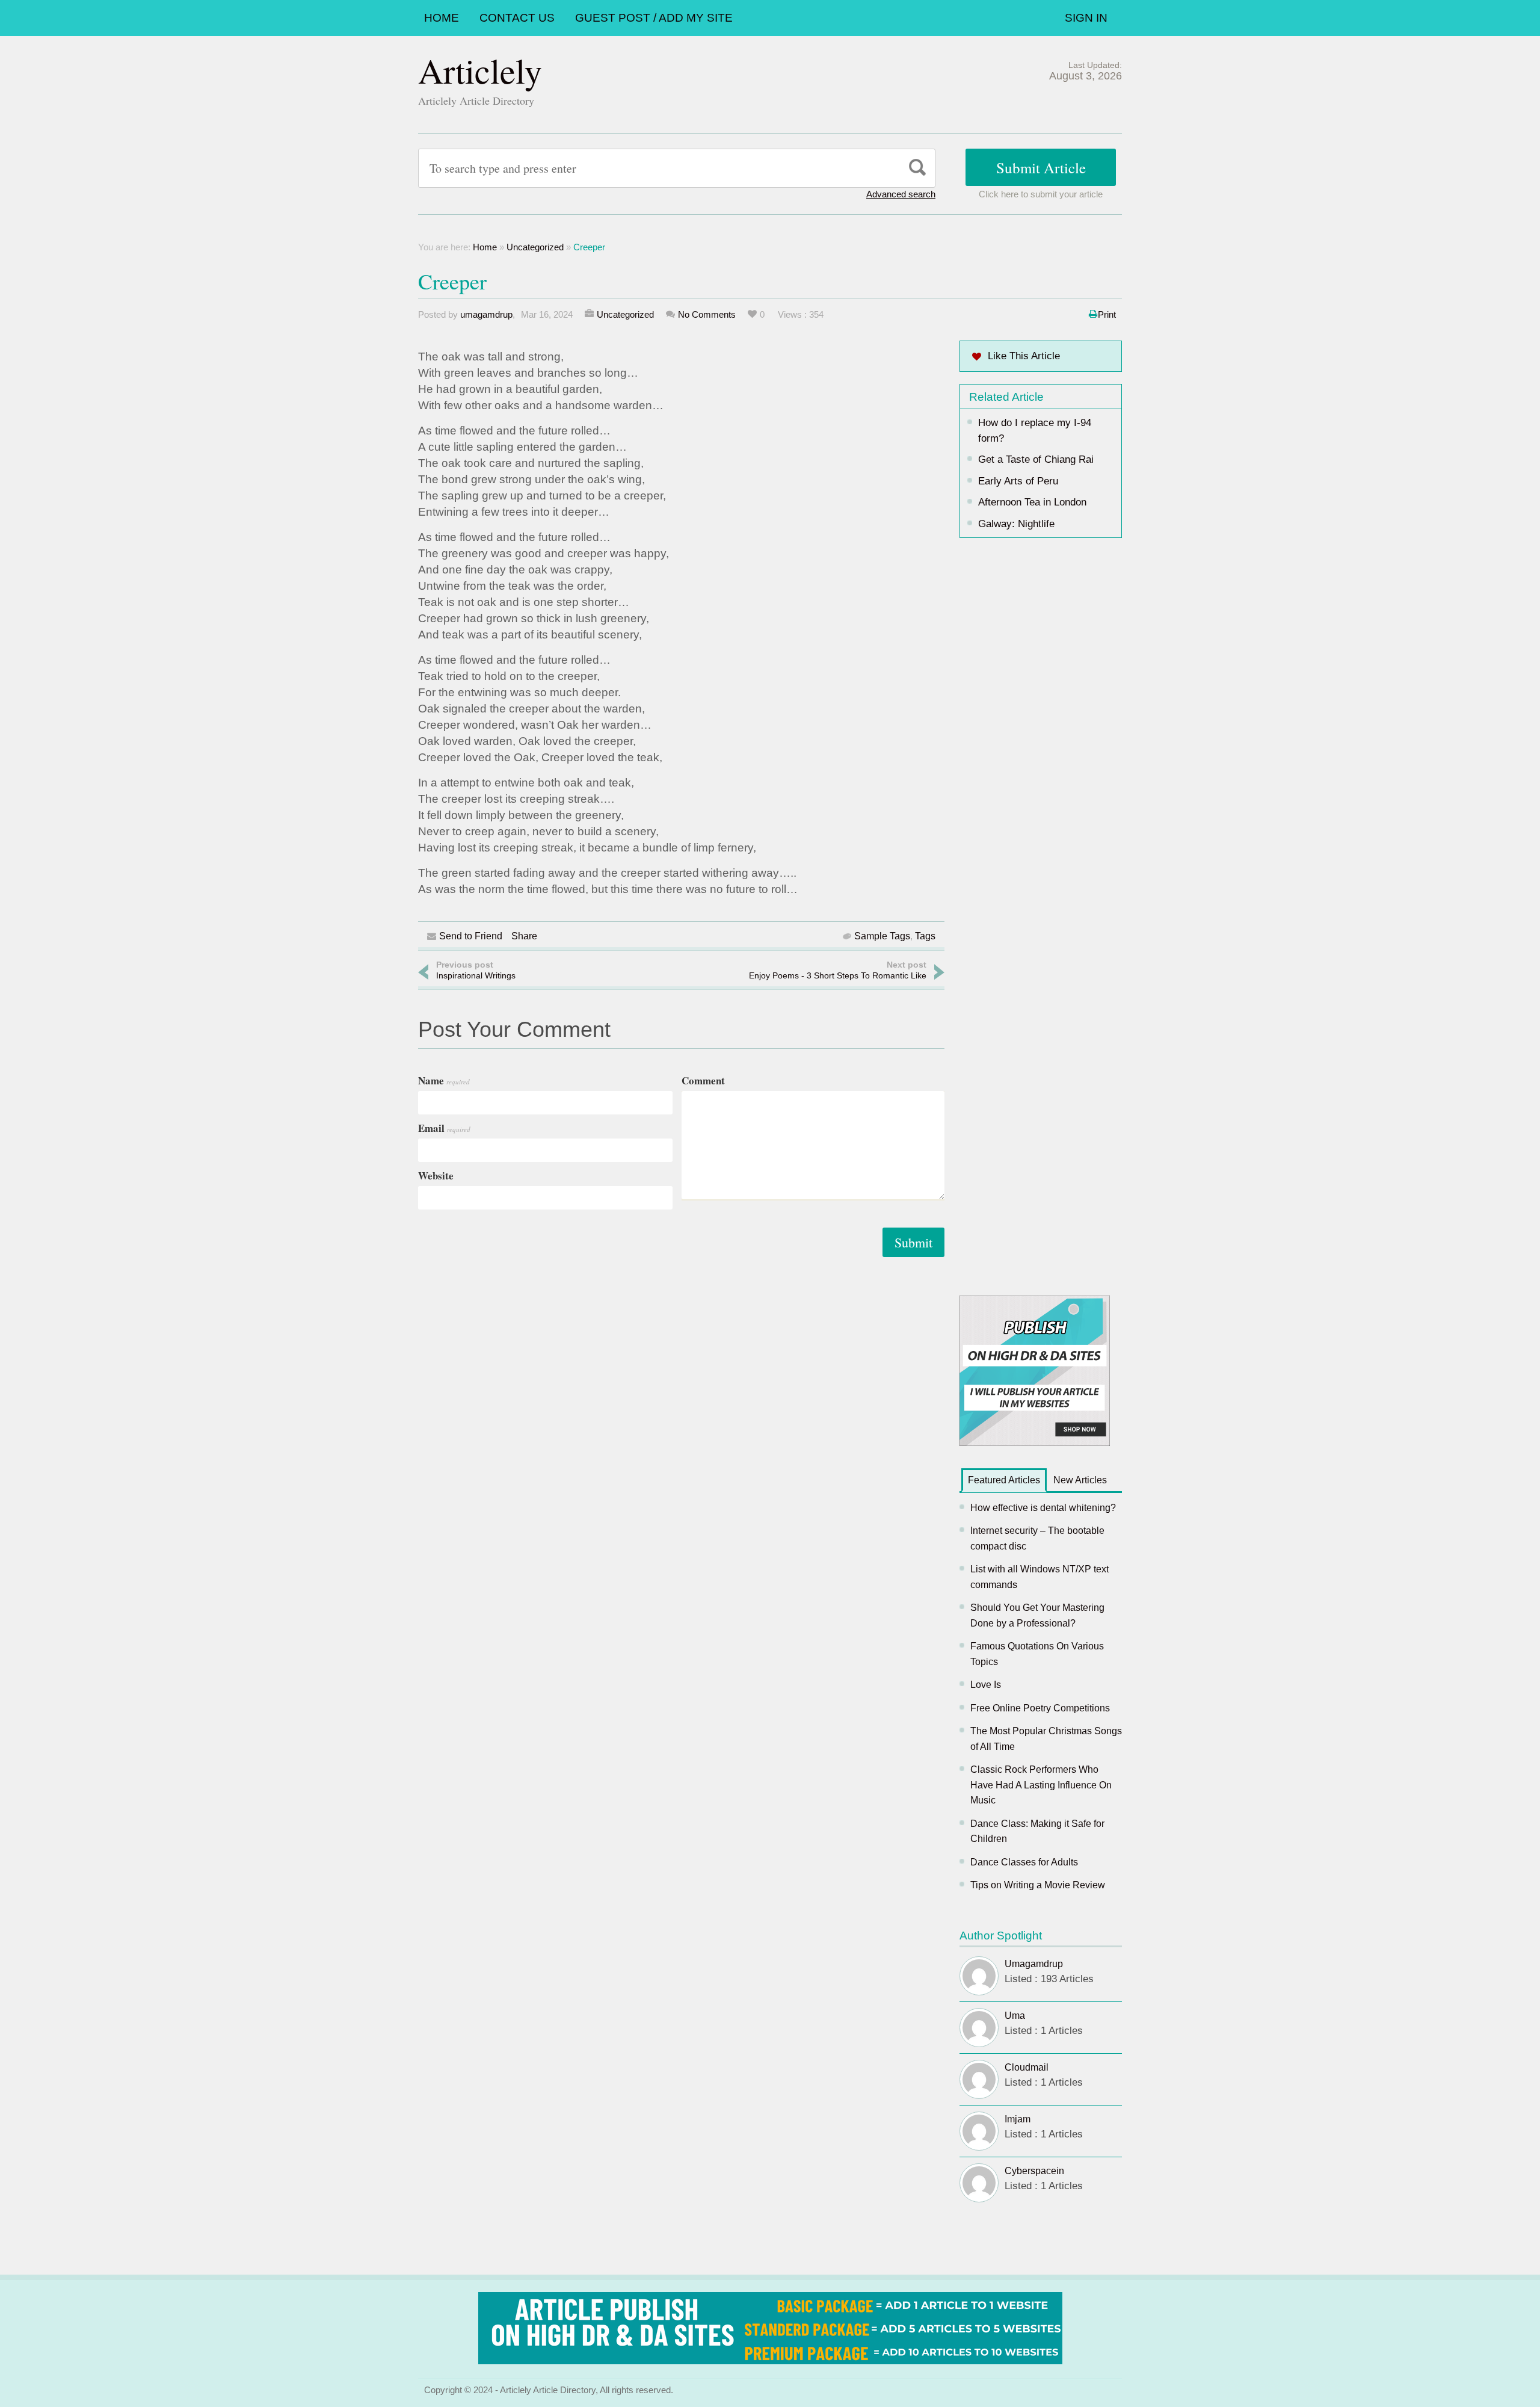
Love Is (986, 1685)
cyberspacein (1034, 2171)
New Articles (1080, 1480)
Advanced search (901, 194)
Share (524, 936)
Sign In (1086, 18)
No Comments (707, 314)
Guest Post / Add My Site (654, 18)
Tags (925, 936)
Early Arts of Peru (1018, 481)
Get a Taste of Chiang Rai (1036, 459)
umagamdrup (486, 314)
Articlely (480, 70)
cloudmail (1027, 2067)
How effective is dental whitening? (1043, 1508)
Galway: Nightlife (1016, 524)
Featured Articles (1004, 1480)
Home (442, 18)
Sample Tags (882, 936)
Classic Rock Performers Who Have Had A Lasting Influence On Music (1041, 1785)
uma (1015, 2016)
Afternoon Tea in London (1032, 502)
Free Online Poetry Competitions (1040, 1708)
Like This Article (1024, 356)
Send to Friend (471, 936)
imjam (1018, 2119)
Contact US (517, 18)
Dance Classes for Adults (1024, 1862)
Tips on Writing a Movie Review (1038, 1885)
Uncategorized (535, 247)
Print (1107, 314)
